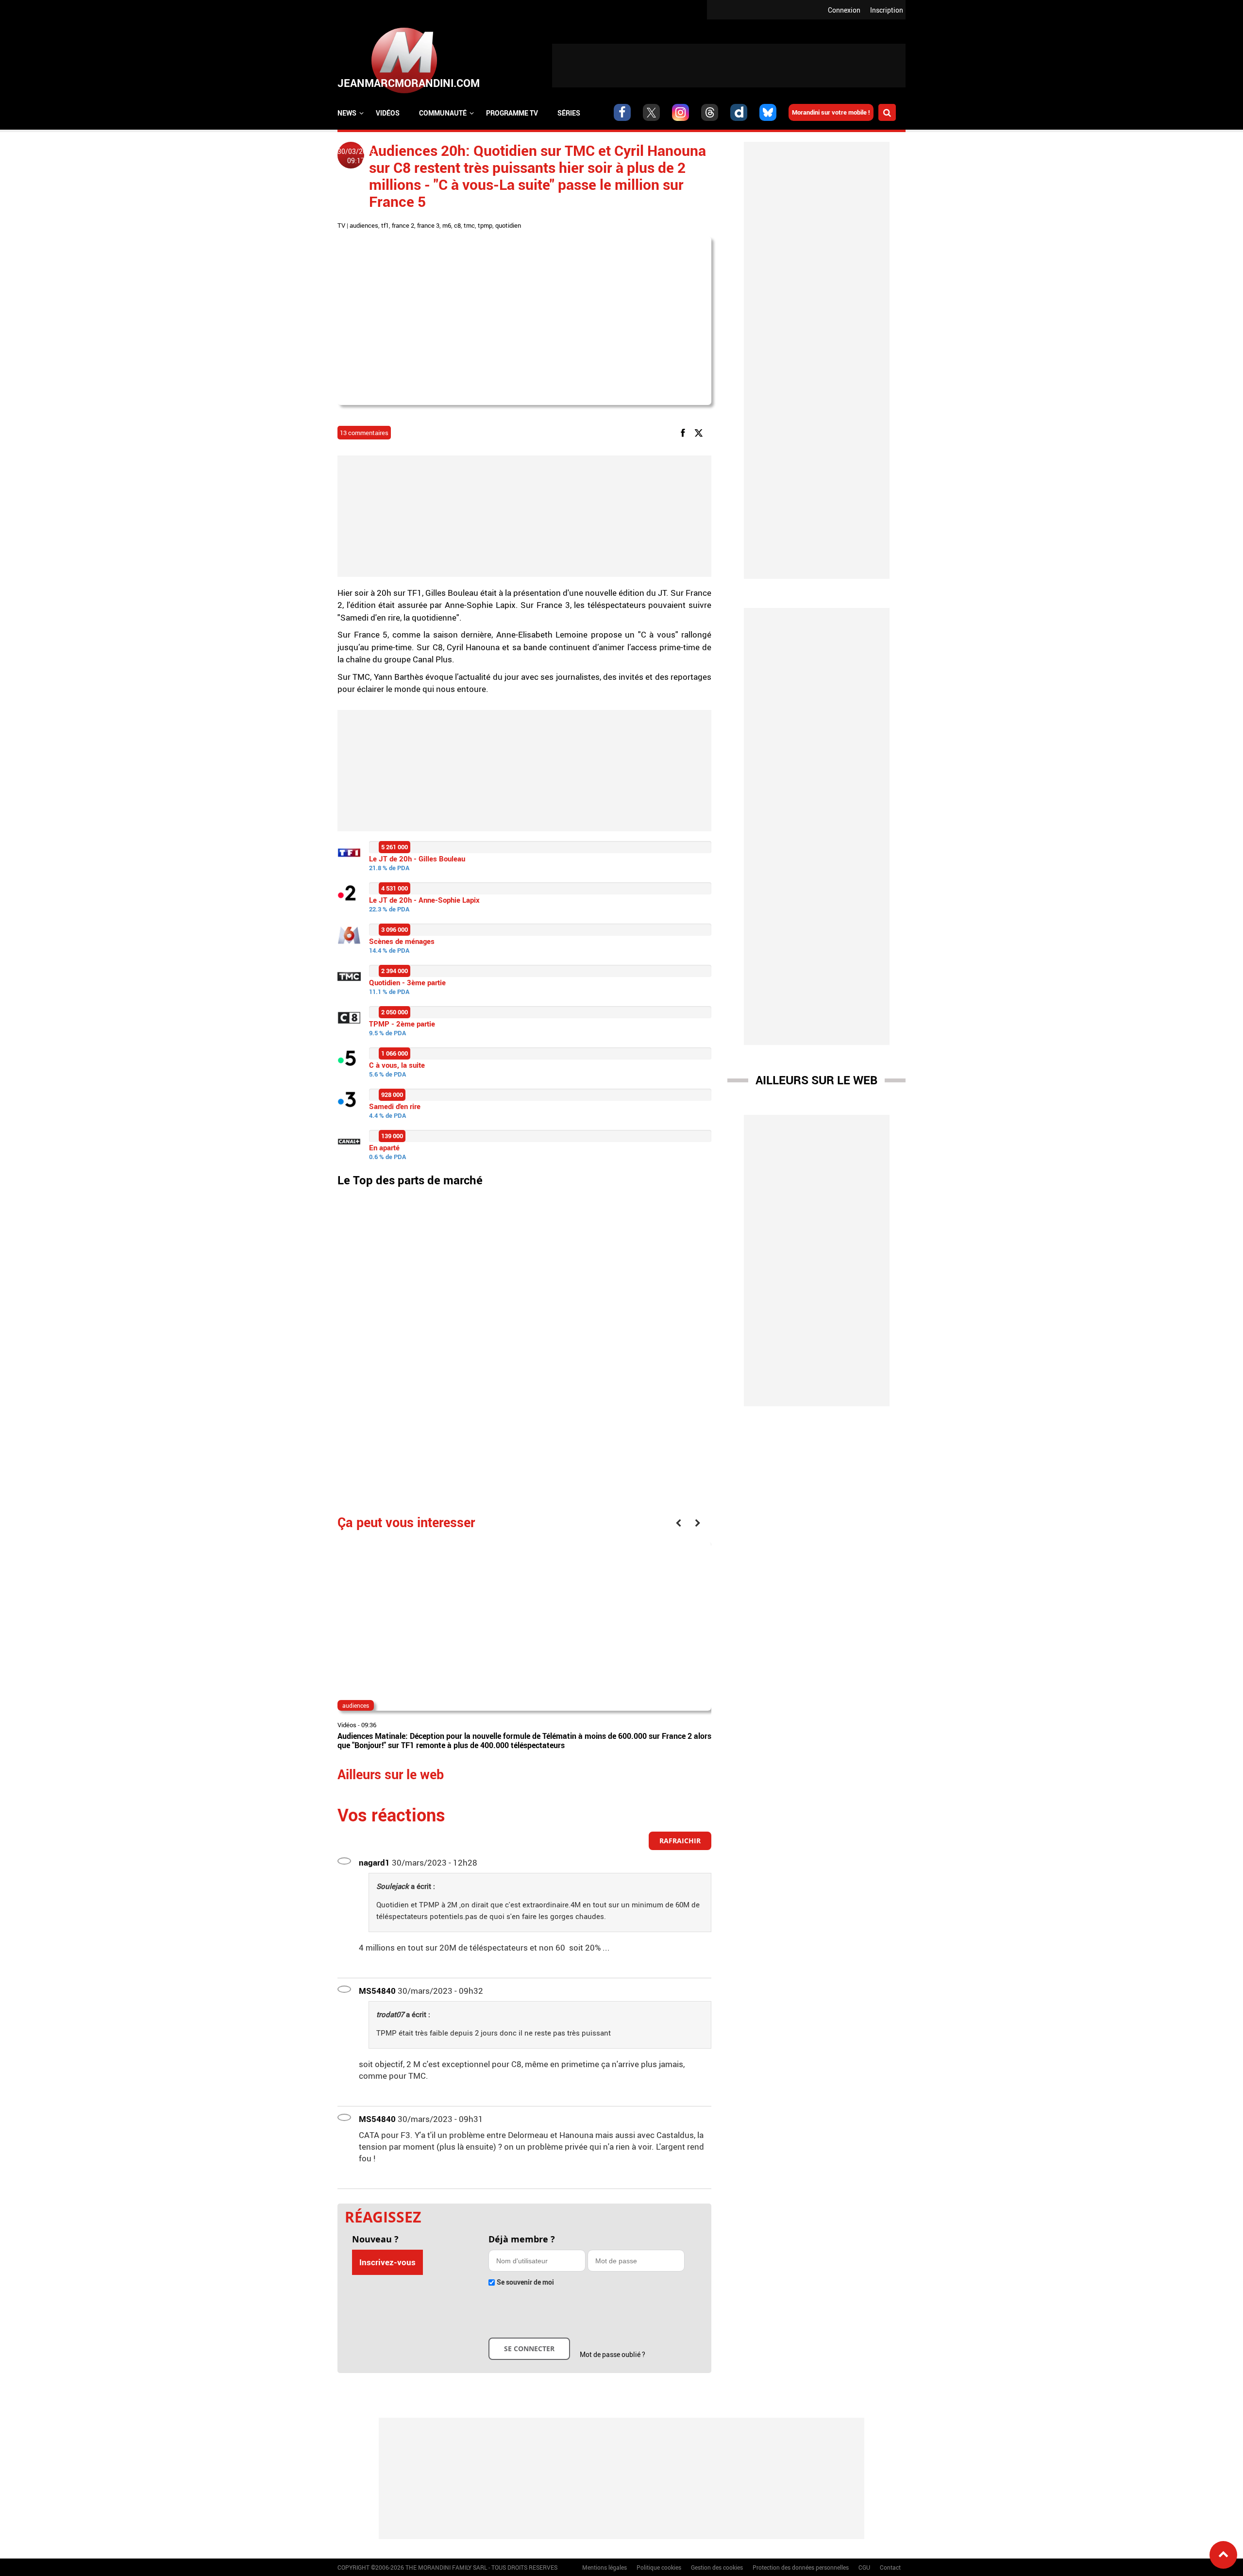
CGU (864, 2567)
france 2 (403, 225)
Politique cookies (659, 2567)
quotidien (508, 225)
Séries (569, 113)
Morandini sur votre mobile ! (831, 112)
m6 (447, 225)
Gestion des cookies (717, 2567)
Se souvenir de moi (525, 2282)
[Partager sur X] (700, 432)
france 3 (428, 225)
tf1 (385, 225)
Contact (890, 2567)
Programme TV (512, 113)
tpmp (485, 225)
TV (341, 225)
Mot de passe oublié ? (613, 2354)
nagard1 (374, 1862)
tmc (469, 225)
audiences (364, 225)
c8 (457, 225)
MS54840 (377, 1991)
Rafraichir (680, 1841)
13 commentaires (364, 433)
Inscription (887, 10)
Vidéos (388, 113)
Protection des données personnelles (801, 2567)
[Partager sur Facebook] (685, 432)
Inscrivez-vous (387, 2262)
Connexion (844, 10)
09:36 (369, 1725)
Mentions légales (605, 2567)
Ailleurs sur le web (816, 1080)
